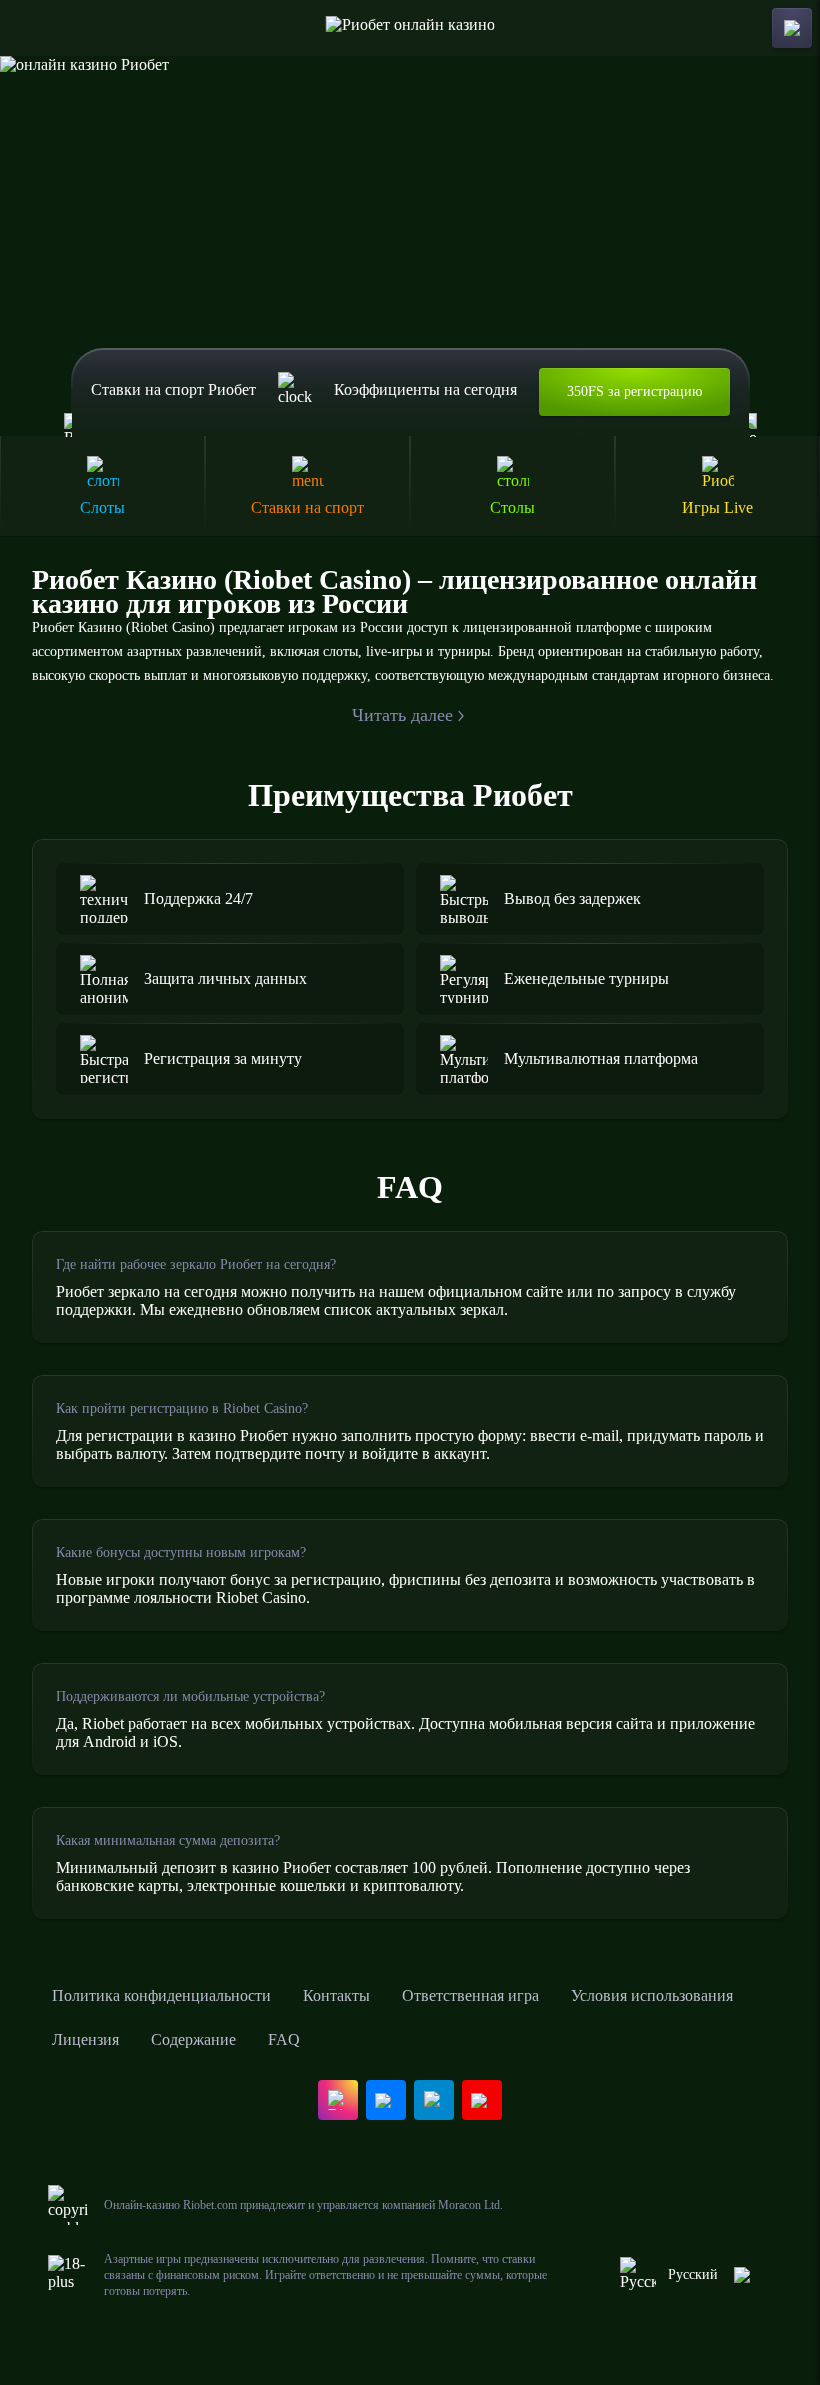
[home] (410, 28)
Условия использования (652, 1995)
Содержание (193, 2039)
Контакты (336, 1995)
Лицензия (85, 2039)
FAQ (284, 2039)
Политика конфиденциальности (161, 1995)
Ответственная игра (470, 1995)
